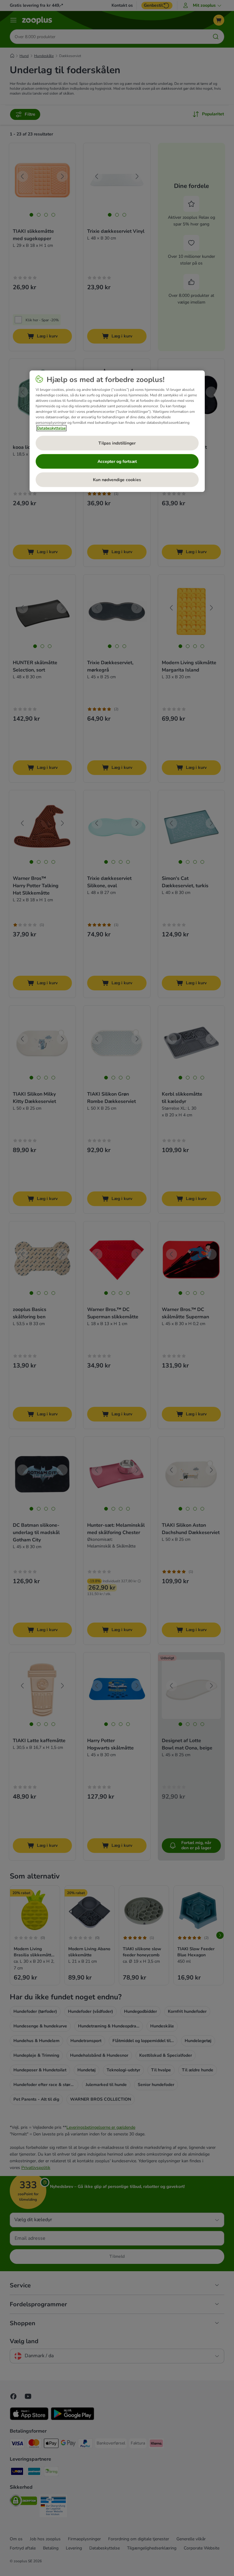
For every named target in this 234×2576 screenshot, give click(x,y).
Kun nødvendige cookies (117, 480)
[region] (117, 431)
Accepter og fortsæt (117, 461)
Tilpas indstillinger (117, 443)
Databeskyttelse (51, 428)
